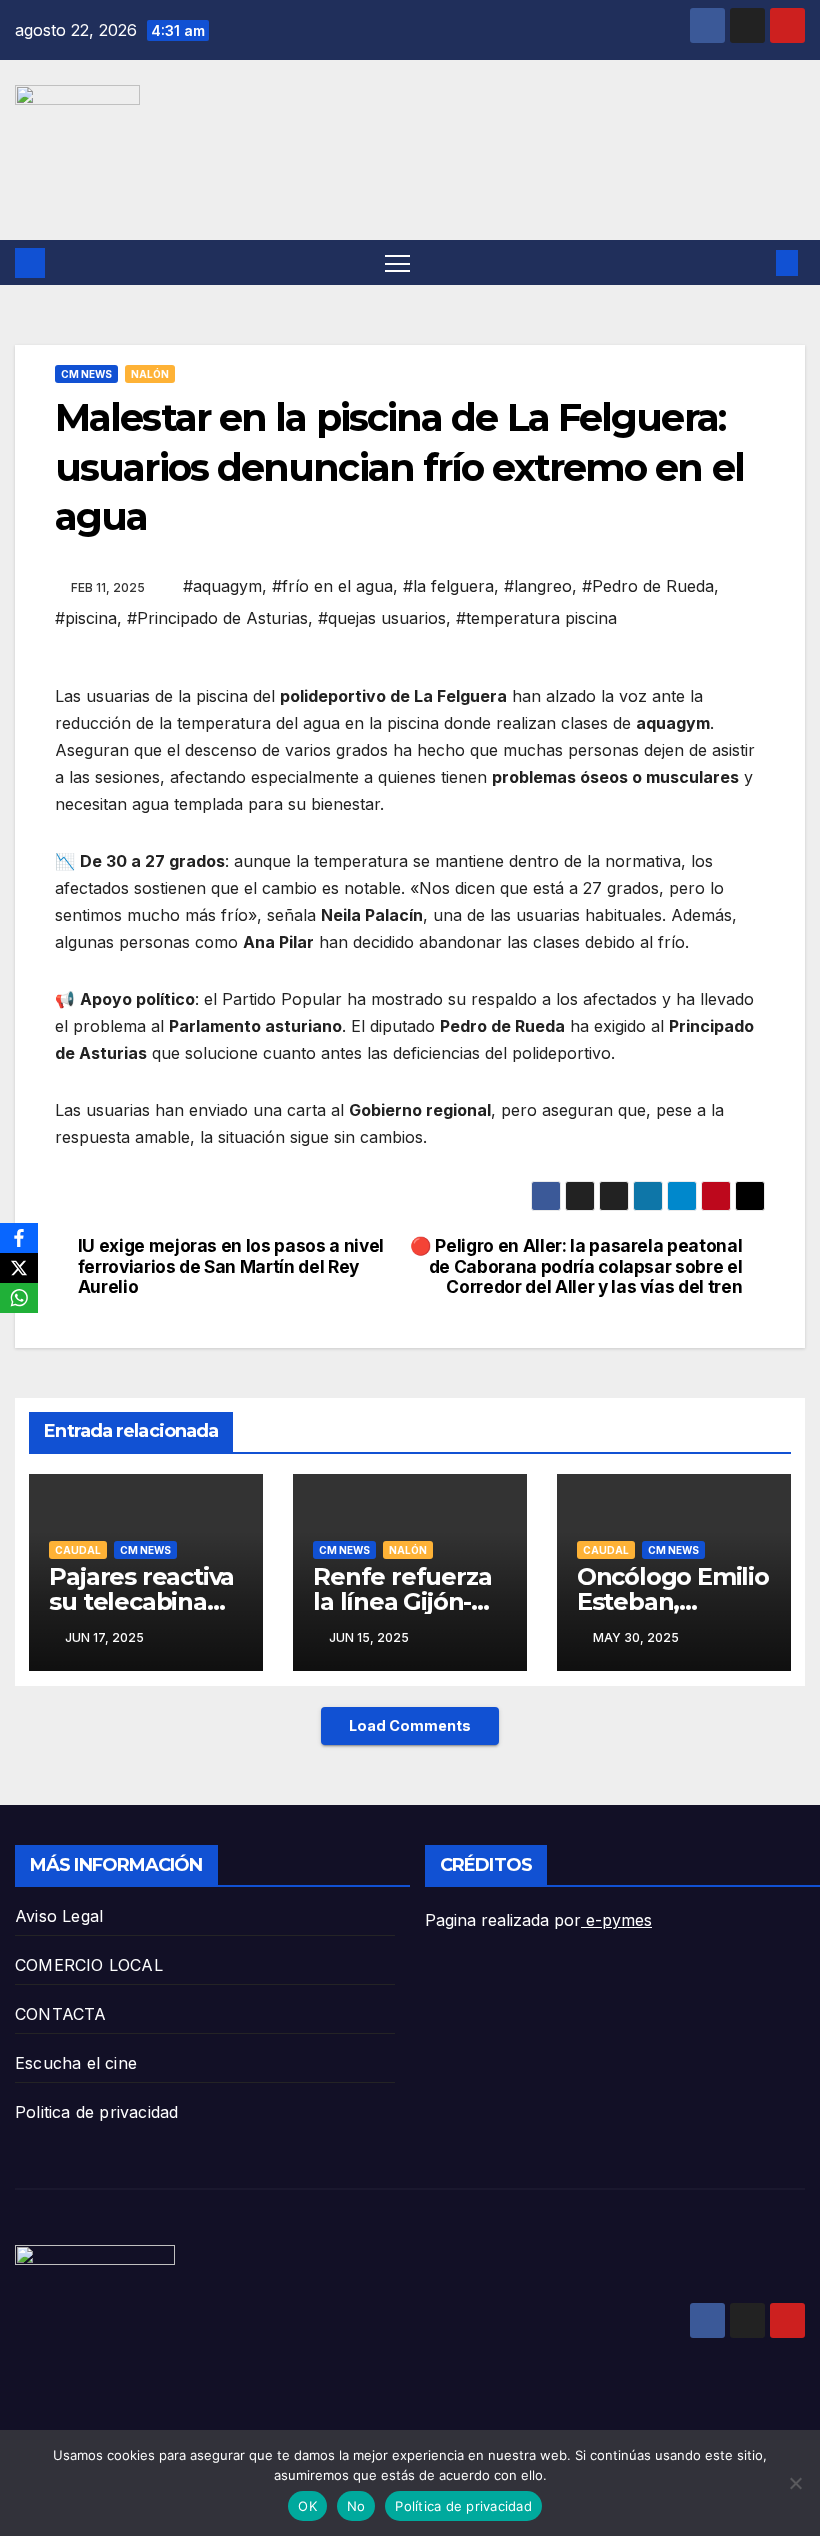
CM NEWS (86, 374)
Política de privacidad (463, 2506)
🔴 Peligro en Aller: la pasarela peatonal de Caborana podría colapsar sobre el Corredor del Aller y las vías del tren (576, 1266)
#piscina (86, 618)
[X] (19, 1268)
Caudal (78, 1550)
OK (307, 2506)
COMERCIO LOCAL (89, 1965)
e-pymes (616, 1920)
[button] (755, 263)
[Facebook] (19, 1238)
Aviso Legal (59, 1916)
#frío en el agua (332, 586)
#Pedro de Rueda (648, 586)
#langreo (538, 586)
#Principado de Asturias (217, 618)
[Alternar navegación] (397, 262)
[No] (795, 2483)
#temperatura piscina (536, 618)
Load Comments (410, 1725)
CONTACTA (61, 2014)
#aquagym (222, 586)
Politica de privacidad (96, 2112)
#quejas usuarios (382, 618)
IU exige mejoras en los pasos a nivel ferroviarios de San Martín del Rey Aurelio (231, 1266)
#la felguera (448, 586)
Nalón (150, 374)
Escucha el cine (76, 2063)
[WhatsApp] (19, 1298)
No (356, 2506)
